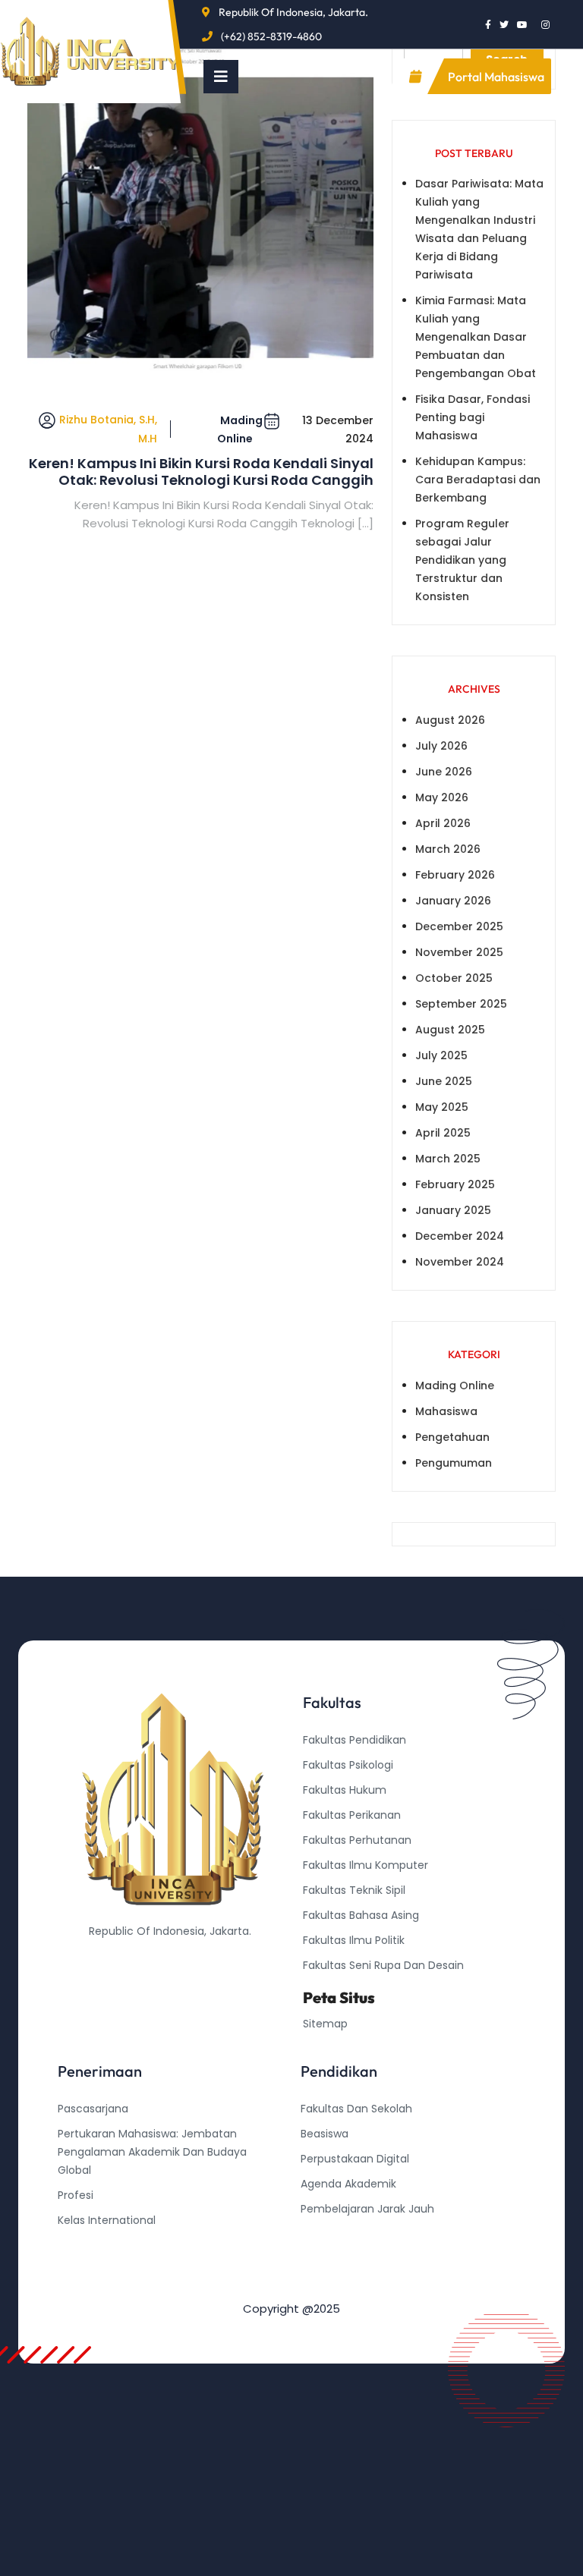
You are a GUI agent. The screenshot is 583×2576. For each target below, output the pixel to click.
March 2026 (448, 849)
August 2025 (450, 1030)
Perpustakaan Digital (355, 2159)
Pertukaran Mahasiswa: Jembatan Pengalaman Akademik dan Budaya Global (152, 2152)
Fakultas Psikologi (348, 1765)
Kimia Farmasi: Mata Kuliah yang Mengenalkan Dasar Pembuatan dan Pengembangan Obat (476, 337)
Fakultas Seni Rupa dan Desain (383, 1965)
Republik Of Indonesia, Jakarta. (293, 12)
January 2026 (453, 901)
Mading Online (240, 429)
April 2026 (443, 823)
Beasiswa (325, 2134)
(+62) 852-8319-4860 (271, 36)
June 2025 (444, 1081)
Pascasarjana (93, 2109)
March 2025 (448, 1159)
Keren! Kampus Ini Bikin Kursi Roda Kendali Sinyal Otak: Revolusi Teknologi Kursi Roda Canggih (201, 472)
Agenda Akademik (348, 2184)
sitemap (325, 2024)
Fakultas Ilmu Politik (354, 1940)
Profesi (76, 2195)
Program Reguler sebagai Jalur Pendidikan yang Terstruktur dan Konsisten (462, 560)
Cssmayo (326, 2259)
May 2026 (442, 797)
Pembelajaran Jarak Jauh (367, 2209)
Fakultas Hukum (345, 1790)
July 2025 (441, 1055)
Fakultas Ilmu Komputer (366, 1865)
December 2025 (459, 926)
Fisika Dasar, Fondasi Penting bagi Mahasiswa (473, 417)
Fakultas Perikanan (352, 1815)
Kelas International (107, 2220)
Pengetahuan (452, 1437)
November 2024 (460, 1262)
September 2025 (461, 1004)
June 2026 (444, 772)
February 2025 (455, 1184)
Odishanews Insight (352, 2234)
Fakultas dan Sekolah (356, 2109)
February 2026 (455, 875)
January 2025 (453, 1210)
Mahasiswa (446, 1411)
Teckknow (327, 2284)
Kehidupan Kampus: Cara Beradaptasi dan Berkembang (478, 480)
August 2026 (450, 720)
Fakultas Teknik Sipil (354, 1890)
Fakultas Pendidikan (355, 1740)
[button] (221, 77)
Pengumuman (454, 1463)
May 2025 (442, 1107)
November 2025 (459, 952)
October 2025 (454, 978)
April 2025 (443, 1133)
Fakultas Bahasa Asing (361, 1915)
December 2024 (460, 1236)
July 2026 (441, 746)
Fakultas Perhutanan (357, 1840)
